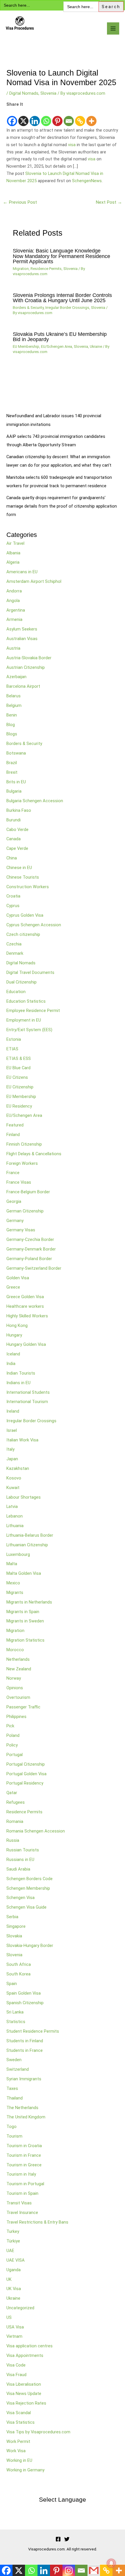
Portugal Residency (25, 1783)
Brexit (12, 772)
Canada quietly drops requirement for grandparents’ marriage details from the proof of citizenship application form (62, 506)
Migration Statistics (25, 1640)
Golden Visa (18, 1278)
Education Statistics (26, 1001)
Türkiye (13, 2241)
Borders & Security (28, 308)
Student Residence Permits (33, 2031)
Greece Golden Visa (25, 1297)
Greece (13, 1287)
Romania (15, 1821)
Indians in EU (18, 1383)
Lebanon (15, 1516)
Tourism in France (24, 2155)
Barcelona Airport (23, 686)
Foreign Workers (22, 1163)
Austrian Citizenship (26, 667)
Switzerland (18, 2069)
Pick (10, 1726)
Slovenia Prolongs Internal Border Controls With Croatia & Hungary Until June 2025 (62, 298)
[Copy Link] (80, 117)
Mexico (13, 1583)
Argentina (16, 610)
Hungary (14, 1335)
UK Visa (14, 2289)
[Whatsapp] (46, 117)
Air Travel (15, 543)
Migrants (15, 1592)
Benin (12, 715)
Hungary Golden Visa (26, 1344)
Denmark (15, 953)
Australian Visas (22, 639)
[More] (91, 117)
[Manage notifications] (111, 2563)
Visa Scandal (19, 2413)
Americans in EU (22, 572)
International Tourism (27, 1402)
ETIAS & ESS (19, 1058)
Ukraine (96, 346)
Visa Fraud (16, 2375)
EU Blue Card (18, 1068)
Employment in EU (24, 1020)
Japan (12, 1459)
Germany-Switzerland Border (34, 1268)
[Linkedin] (35, 117)
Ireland (13, 1411)
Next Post (109, 202)
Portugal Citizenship (26, 1764)
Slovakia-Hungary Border (30, 1946)
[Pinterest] (57, 117)
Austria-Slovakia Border (29, 658)
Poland (13, 1735)
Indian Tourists (21, 1373)
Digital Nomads (24, 93)
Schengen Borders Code (30, 1879)
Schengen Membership (28, 1888)
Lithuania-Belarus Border (30, 1535)
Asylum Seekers (22, 629)
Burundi (14, 820)
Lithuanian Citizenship (27, 1545)
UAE (10, 2251)
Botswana (16, 753)
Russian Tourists (23, 1850)
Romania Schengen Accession (36, 1831)
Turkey (13, 2231)
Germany (15, 1221)
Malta (12, 1564)
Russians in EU (20, 1860)
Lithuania (15, 1526)
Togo (11, 2127)
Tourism (14, 2136)
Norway (14, 1678)
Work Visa (16, 2451)
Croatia (13, 896)
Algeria (13, 562)
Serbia (12, 1917)
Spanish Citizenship (25, 2003)
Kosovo (14, 1478)
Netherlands (18, 1659)
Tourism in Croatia (24, 2146)
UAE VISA (16, 2260)
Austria (13, 648)
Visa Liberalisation (24, 2384)
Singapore (16, 1926)
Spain (12, 1984)
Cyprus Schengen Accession (34, 925)
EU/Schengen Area (57, 346)
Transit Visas (19, 2203)
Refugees (16, 1802)
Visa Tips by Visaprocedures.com (38, 2432)
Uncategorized (20, 2308)
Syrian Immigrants (24, 2079)
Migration (21, 269)
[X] (23, 117)
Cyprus (13, 906)
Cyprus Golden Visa (25, 915)
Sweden (14, 2060)
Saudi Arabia (18, 1869)
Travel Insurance (22, 2213)
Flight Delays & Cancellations (34, 1154)
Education (16, 992)
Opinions (15, 1688)
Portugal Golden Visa (26, 1774)
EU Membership (26, 346)
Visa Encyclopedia (44, 35)
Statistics (16, 2022)
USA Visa (15, 2327)
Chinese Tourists (23, 877)
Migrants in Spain (23, 1612)
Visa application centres (30, 2346)
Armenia (14, 619)
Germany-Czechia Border (30, 1239)
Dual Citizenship (22, 982)
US (9, 2317)
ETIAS (12, 1049)
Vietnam (14, 2336)
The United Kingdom (26, 2117)
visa (72, 145)
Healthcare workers (25, 1306)
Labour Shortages (24, 1497)
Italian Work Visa (22, 1440)
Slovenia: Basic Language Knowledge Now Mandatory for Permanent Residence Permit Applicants (61, 256)
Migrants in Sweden (25, 1621)
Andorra (14, 591)
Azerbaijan (16, 677)
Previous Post (20, 202)
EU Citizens (17, 1077)
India (11, 1364)
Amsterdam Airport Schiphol (34, 581)
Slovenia (48, 93)
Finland (13, 1135)
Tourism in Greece (24, 2165)
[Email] (69, 117)
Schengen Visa (20, 1898)
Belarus (14, 696)
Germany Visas (21, 1230)
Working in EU (19, 2460)
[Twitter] (67, 2539)
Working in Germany (25, 2470)
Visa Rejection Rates (26, 2403)
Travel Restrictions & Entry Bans (37, 2222)
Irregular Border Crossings (67, 308)
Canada (14, 839)
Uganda (14, 2270)
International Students (28, 1392)
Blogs (12, 734)
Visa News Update (24, 2394)
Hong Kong (17, 1325)
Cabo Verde (17, 830)
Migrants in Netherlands (29, 1602)
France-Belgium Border (28, 1192)
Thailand (15, 2098)
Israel (12, 1430)
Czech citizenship (23, 934)
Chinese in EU (19, 868)
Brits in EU (16, 782)
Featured (15, 1125)
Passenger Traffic (23, 1707)
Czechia (14, 944)
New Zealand (19, 1669)
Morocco (15, 1650)
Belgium (14, 705)
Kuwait (13, 1488)
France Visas (19, 1182)
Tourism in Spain (22, 2193)
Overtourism (18, 1697)
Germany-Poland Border (29, 1259)
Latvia (12, 1506)
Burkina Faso (19, 810)
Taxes (12, 2088)
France (13, 1173)
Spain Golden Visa (24, 1993)
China (12, 858)
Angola (13, 601)
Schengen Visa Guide (26, 1907)
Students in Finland (25, 2041)
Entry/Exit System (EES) (29, 1030)
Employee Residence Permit (33, 1011)
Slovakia (14, 1936)
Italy (10, 1449)
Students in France (25, 2050)
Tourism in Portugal (25, 2184)
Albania (13, 553)
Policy (12, 1745)
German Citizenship (25, 1211)
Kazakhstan (18, 1468)
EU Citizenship (20, 1087)
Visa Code (16, 2365)
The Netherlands (22, 2108)
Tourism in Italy (21, 2174)
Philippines (16, 1717)
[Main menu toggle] (113, 28)
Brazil (12, 763)
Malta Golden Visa (24, 1573)
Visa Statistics (20, 2422)
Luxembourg (18, 1554)
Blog (11, 725)
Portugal (15, 1755)
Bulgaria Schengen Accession (35, 801)
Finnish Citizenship (24, 1144)
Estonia (14, 1039)
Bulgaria (14, 791)
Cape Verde (17, 848)
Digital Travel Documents (30, 972)
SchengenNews (87, 181)
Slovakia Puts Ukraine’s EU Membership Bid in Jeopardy (60, 337)
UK (9, 2279)
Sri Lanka (15, 2012)
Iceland (13, 1354)
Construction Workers (28, 887)
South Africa (19, 1964)
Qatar (12, 1793)
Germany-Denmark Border (31, 1249)
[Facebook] (12, 117)
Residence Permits (46, 269)
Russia (13, 1840)
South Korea (18, 1974)
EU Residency (19, 1106)
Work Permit (18, 2441)
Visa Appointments (25, 2355)
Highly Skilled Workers (27, 1316)
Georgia (14, 1201)
